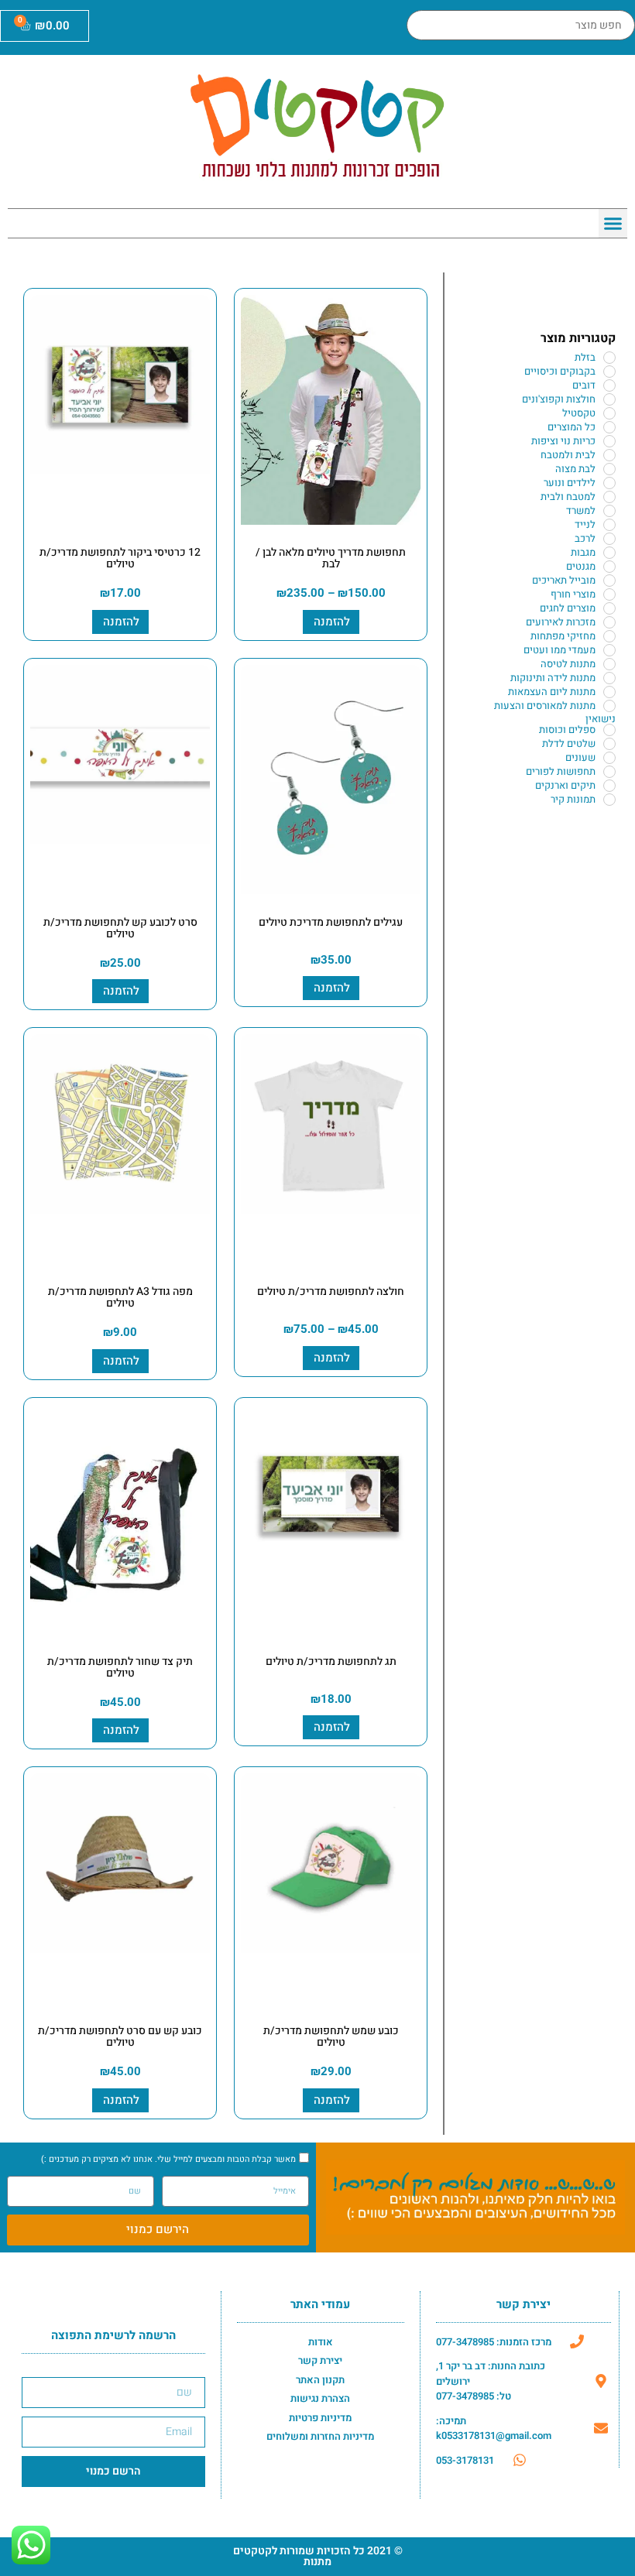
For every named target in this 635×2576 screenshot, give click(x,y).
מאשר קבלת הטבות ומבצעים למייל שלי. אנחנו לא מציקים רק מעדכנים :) (168, 2159)
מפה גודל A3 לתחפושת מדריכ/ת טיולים (120, 1297)
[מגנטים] (609, 567)
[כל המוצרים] (609, 427)
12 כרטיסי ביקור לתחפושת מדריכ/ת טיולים (120, 558)
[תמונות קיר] (609, 800)
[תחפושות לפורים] (609, 772)
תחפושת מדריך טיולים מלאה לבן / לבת (331, 558)
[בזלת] (609, 358)
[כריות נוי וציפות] (609, 441)
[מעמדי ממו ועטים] (609, 650)
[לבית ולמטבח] (609, 455)
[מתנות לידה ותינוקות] (609, 678)
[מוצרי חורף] (609, 594)
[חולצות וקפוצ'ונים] (609, 399)
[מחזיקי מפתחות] (609, 636)
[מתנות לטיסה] (609, 664)
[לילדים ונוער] (609, 483)
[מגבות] (609, 553)
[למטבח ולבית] (609, 497)
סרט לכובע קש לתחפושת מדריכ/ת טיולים (120, 928)
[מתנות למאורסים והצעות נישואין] (609, 706)
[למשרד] (609, 511)
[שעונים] (609, 758)
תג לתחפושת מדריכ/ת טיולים (331, 1661)
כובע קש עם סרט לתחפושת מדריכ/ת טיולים (120, 2036)
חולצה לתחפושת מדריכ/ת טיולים (331, 1291)
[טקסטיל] (609, 413)
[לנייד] (609, 525)
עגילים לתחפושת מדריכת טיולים (331, 922)
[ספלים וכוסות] (609, 730)
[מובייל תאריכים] (609, 581)
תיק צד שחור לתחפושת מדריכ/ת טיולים (120, 1667)
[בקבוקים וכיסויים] (609, 372)
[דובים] (609, 385)
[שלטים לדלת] (609, 744)
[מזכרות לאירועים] (609, 622)
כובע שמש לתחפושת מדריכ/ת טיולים (331, 2036)
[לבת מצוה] (609, 469)
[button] (613, 224)
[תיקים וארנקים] (609, 786)
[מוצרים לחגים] (609, 608)
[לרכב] (609, 539)
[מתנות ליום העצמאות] (609, 692)
